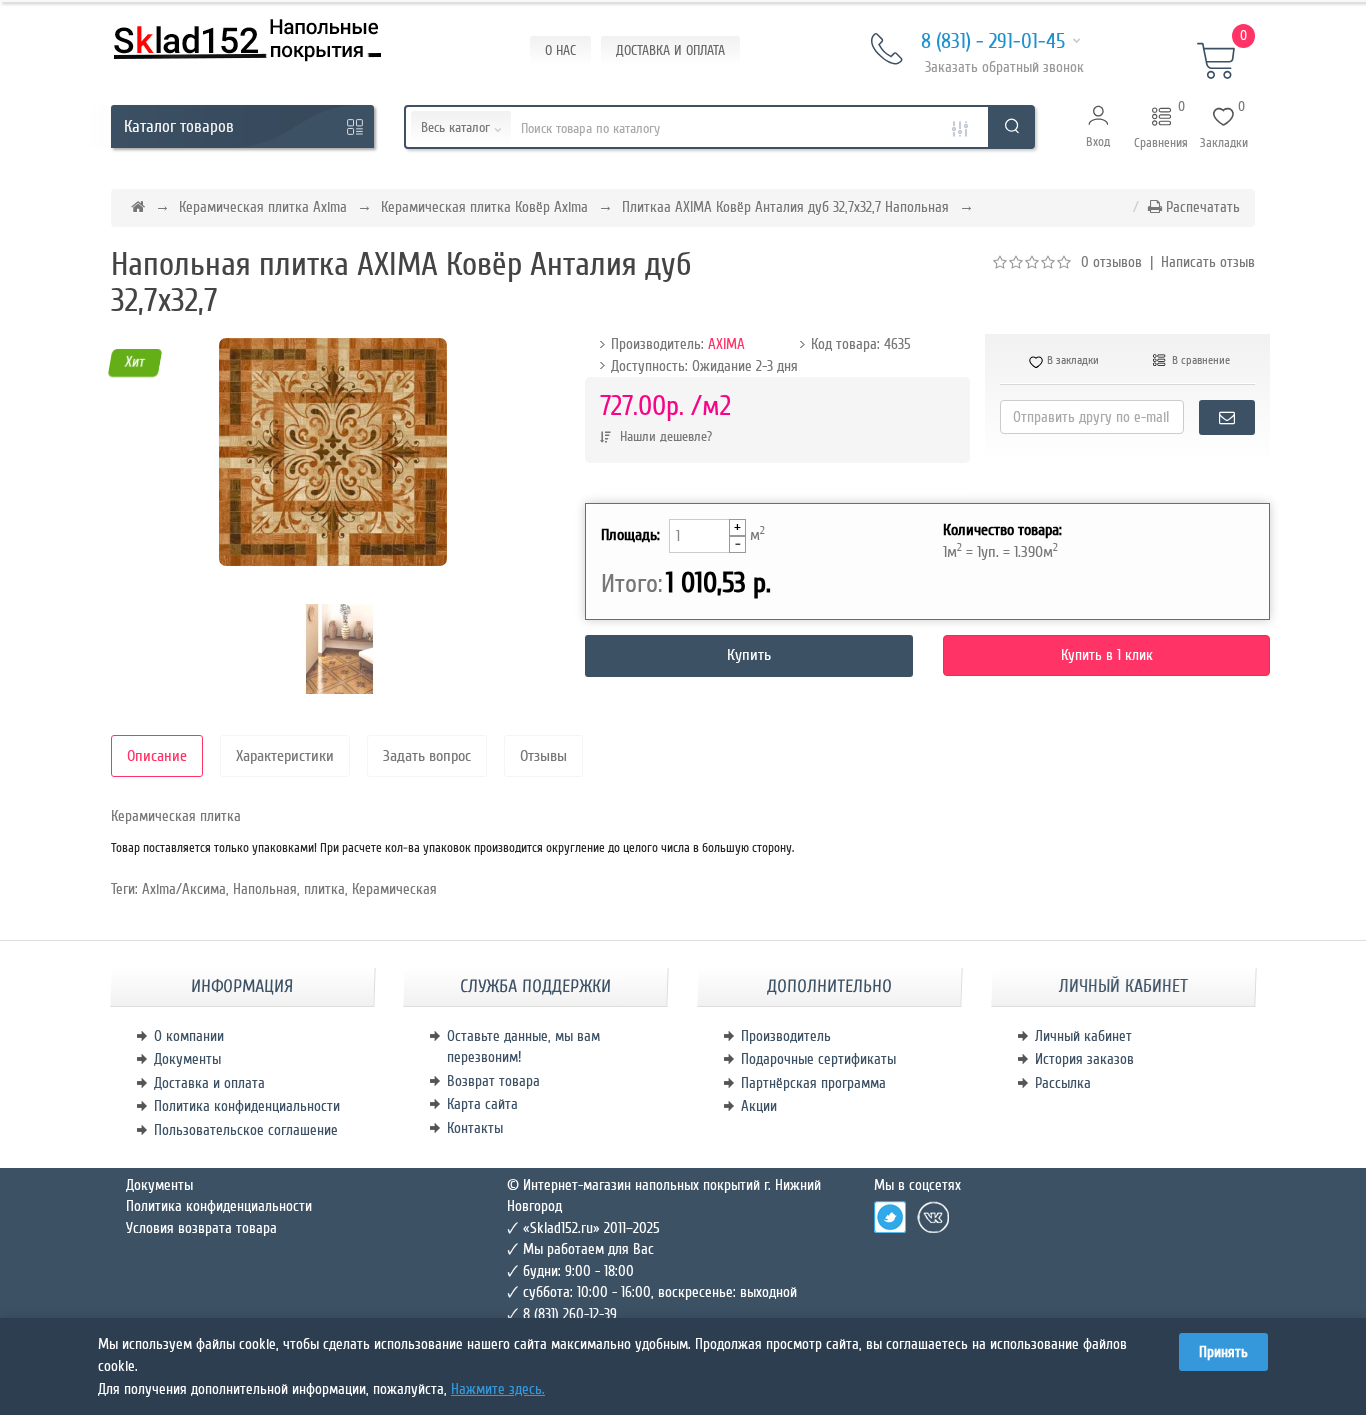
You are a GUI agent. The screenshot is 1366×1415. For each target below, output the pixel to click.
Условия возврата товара (201, 1228)
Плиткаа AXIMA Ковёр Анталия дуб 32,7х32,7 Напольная (785, 207)
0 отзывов (1111, 262)
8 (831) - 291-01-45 (993, 41)
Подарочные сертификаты (818, 1059)
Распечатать (1201, 207)
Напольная (265, 889)
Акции (759, 1106)
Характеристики (285, 756)
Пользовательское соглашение (246, 1130)
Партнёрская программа (813, 1083)
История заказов (1084, 1059)
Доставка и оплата (209, 1083)
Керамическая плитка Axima (263, 207)
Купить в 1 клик (1107, 655)
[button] (1098, 127)
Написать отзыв (1208, 262)
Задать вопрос (427, 756)
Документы (187, 1059)
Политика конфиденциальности (247, 1106)
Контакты (475, 1128)
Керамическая (394, 889)
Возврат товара (493, 1081)
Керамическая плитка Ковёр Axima (484, 207)
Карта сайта (482, 1104)
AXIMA (726, 344)
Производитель (786, 1036)
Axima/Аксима (184, 889)
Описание (157, 756)
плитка (324, 889)
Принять (1223, 1352)
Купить (749, 655)
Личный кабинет (1083, 1036)
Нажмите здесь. (498, 1389)
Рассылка (1063, 1083)
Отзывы (543, 756)
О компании (189, 1036)
